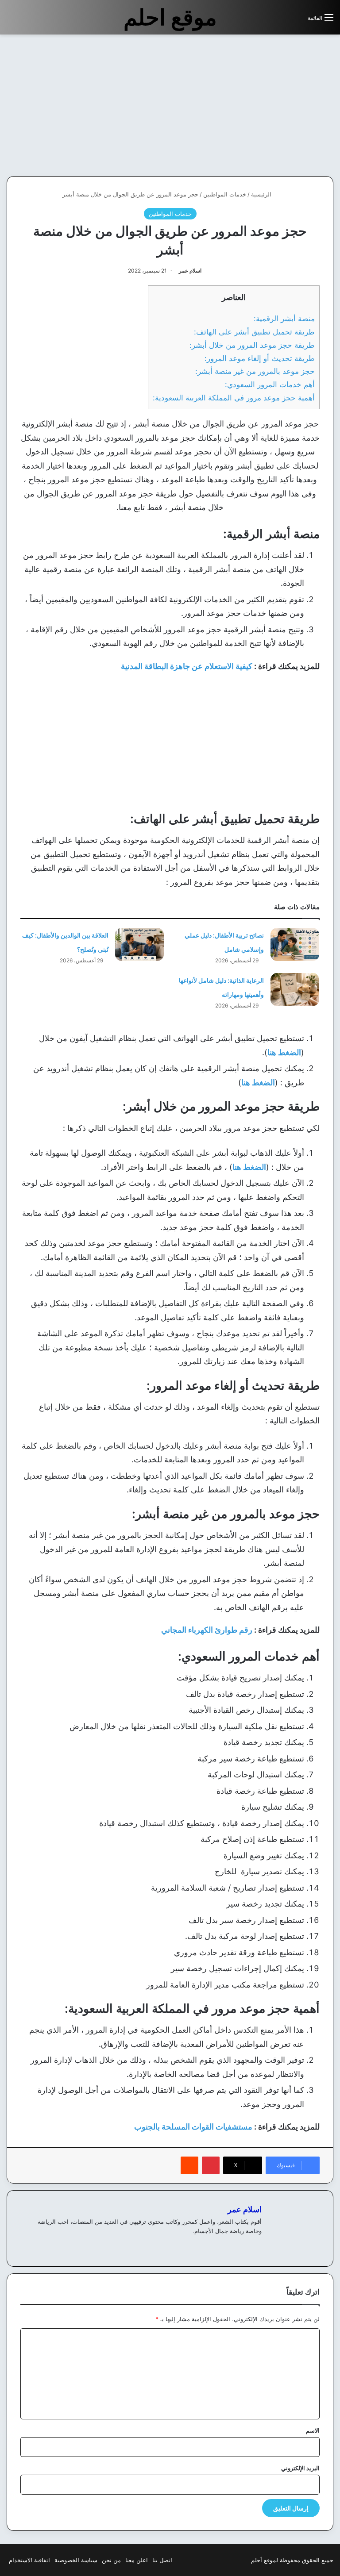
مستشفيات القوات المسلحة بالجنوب (193, 2127)
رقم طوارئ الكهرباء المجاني (207, 1630)
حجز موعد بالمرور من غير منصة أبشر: (255, 371)
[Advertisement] (266, 105)
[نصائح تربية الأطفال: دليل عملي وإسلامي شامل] (295, 944)
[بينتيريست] (211, 2165)
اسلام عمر (190, 271)
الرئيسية (262, 194)
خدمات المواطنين (225, 194)
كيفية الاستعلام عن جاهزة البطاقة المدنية (187, 666)
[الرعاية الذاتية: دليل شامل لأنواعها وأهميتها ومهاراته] (295, 990)
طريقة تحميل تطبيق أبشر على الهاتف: (254, 332)
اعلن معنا (137, 2560)
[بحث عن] (297, 21)
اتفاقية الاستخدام (29, 2560)
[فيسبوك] (256, 2245)
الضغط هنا (284, 1052)
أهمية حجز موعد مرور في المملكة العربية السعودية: (234, 398)
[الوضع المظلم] (281, 21)
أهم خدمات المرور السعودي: (270, 384)
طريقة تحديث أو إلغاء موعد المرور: (260, 358)
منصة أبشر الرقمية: (284, 318)
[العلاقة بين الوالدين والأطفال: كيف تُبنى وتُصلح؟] (139, 944)
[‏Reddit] (189, 2165)
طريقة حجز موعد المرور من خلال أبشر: (252, 345)
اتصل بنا (162, 2560)
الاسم (313, 2430)
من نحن (111, 2560)
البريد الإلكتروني (300, 2468)
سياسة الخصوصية (76, 2560)
